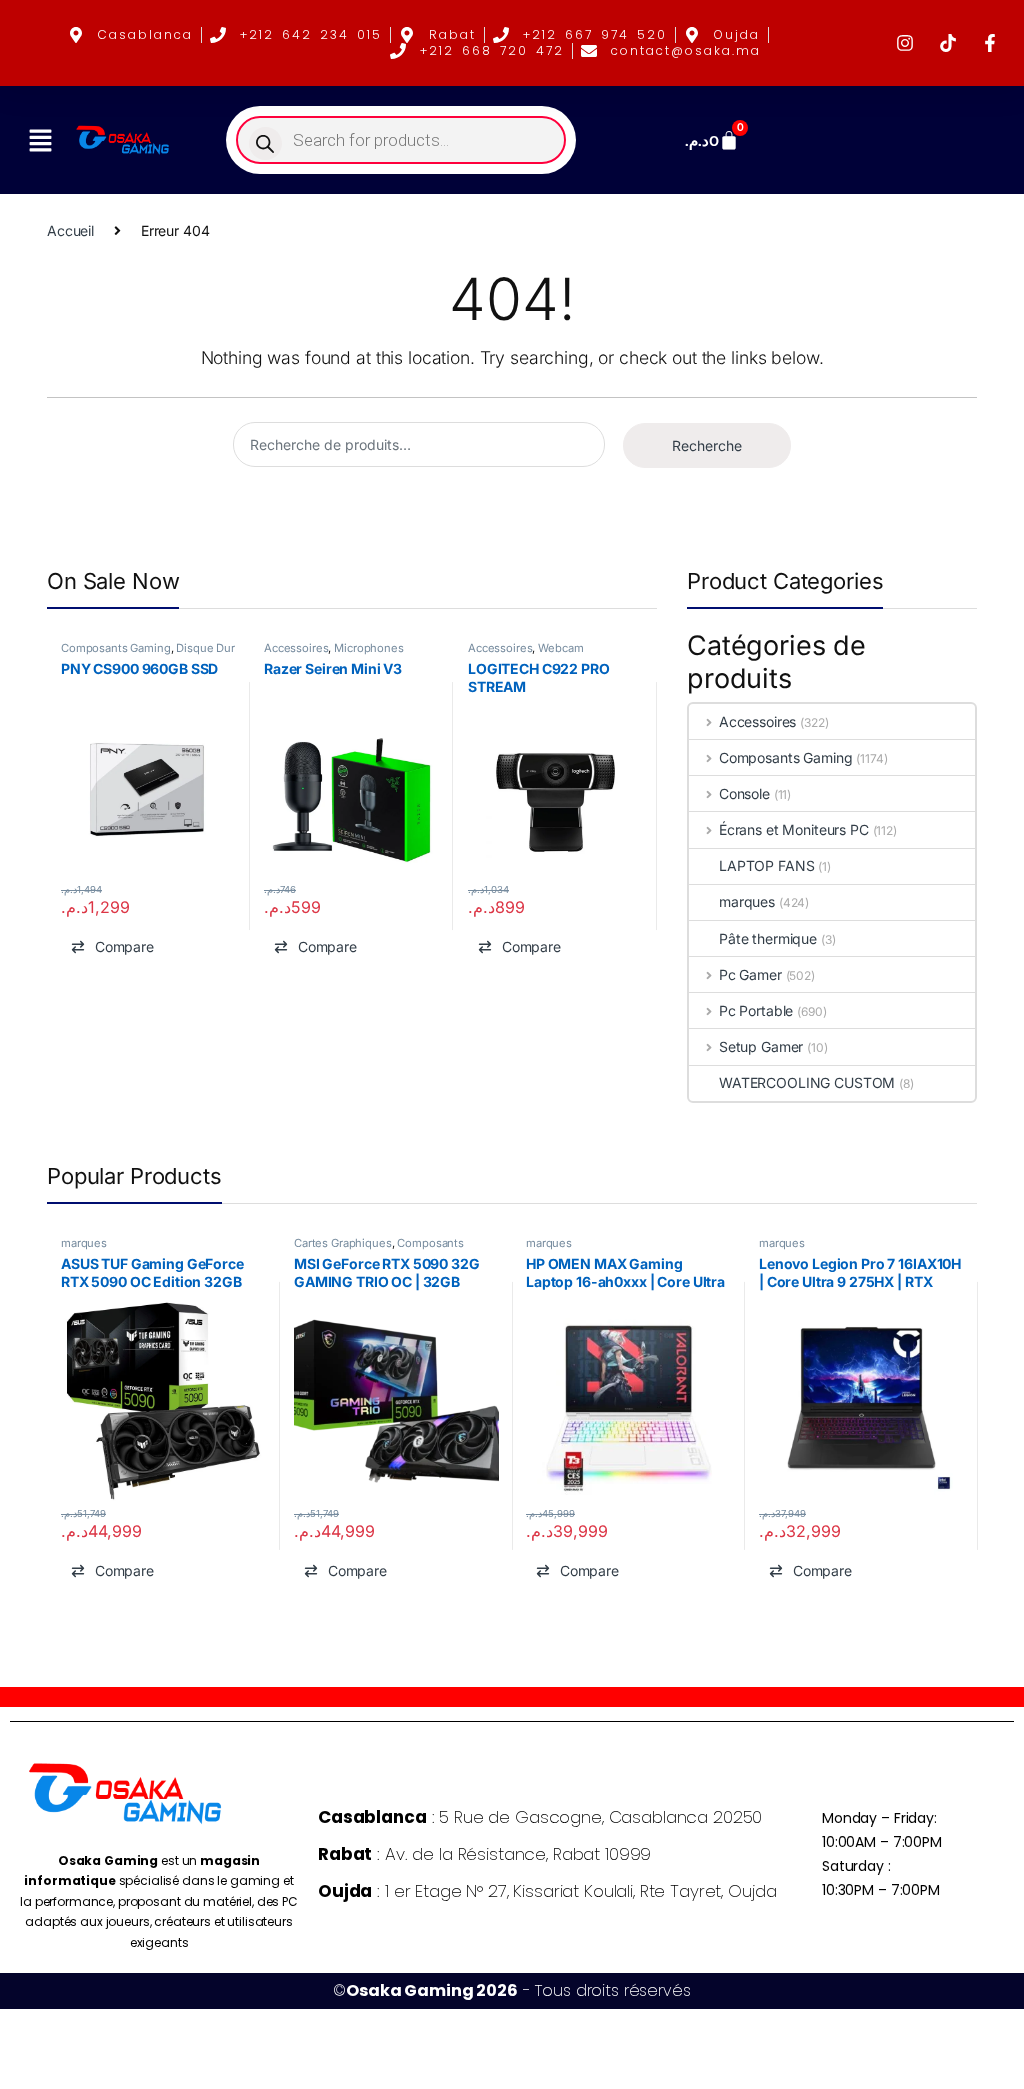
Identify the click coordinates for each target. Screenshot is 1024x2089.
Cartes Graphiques (343, 1243)
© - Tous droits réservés (511, 1990)
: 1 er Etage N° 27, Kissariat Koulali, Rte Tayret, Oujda (547, 1891)
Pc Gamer (750, 974)
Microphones (369, 648)
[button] (40, 140)
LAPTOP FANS (766, 865)
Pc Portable (756, 1010)
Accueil (70, 230)
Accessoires (296, 648)
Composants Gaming (116, 648)
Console (744, 793)
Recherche (707, 445)
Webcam (560, 648)
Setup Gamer (761, 1046)
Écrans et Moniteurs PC (794, 829)
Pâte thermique (768, 938)
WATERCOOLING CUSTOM (807, 1082)
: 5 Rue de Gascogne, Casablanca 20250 (540, 1817)
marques (747, 901)
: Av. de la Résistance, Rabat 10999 (484, 1854)
